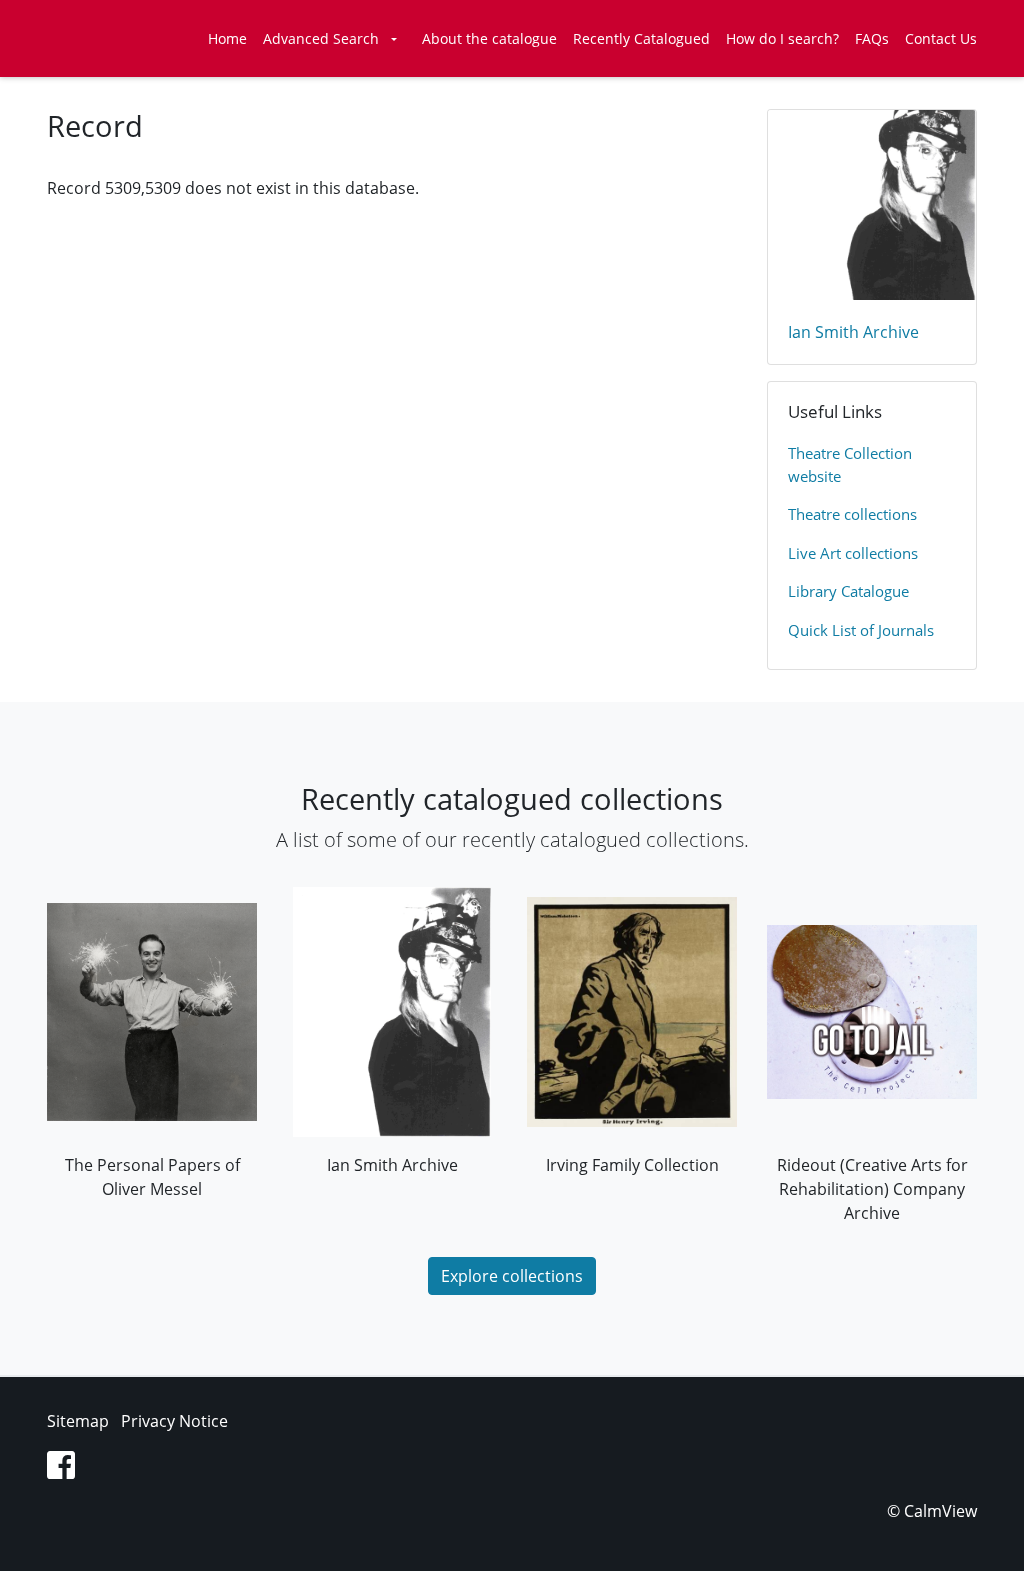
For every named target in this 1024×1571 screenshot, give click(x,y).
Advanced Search (321, 38)
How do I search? (782, 38)
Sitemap (78, 1421)
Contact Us (941, 38)
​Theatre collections (852, 514)
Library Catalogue (848, 591)
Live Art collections (853, 553)
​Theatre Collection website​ (850, 464)
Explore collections (512, 1276)
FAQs (872, 38)
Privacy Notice (174, 1421)
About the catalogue (489, 38)
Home (227, 38)
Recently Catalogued (641, 38)
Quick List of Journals (861, 630)
